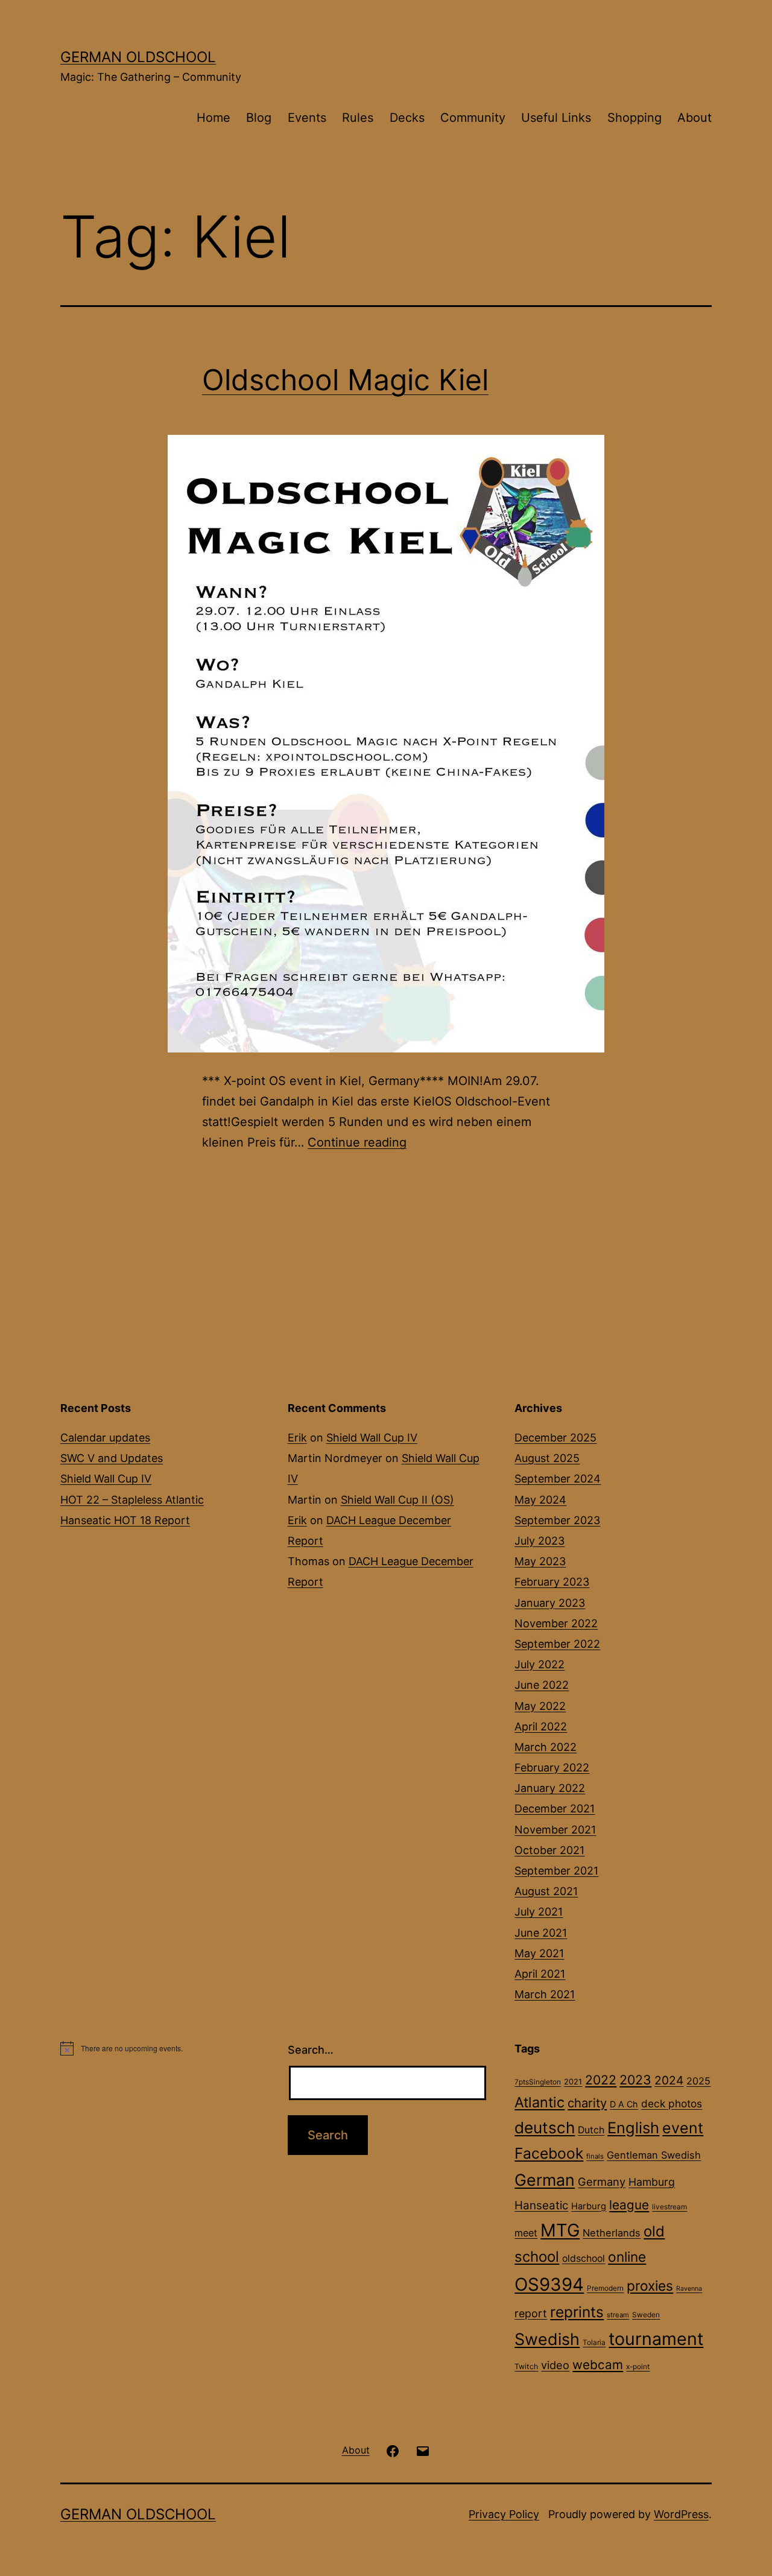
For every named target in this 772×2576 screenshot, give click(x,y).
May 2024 (540, 1500)
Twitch (526, 2366)
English (633, 2128)
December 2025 (555, 1438)
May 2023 (540, 1561)
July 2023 (539, 1541)
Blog (259, 118)
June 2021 (541, 1933)
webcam (598, 2365)
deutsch (545, 2128)
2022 (601, 2080)
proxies (650, 2286)
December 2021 (555, 1809)
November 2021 (555, 1830)
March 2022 (546, 1747)
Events (307, 118)
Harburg (589, 2206)
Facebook (549, 2153)
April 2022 (541, 1726)
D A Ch (624, 2104)
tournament (656, 2339)
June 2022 (542, 1685)
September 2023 (557, 1520)
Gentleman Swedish (654, 2155)
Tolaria (594, 2343)
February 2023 (552, 1582)
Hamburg (652, 2182)
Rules (358, 118)
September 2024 (558, 1479)
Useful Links (556, 118)
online (627, 2257)
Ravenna (689, 2289)
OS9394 (549, 2284)
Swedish (547, 2339)
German (545, 2180)
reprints (577, 2312)
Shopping (634, 118)
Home (214, 118)
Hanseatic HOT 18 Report (125, 1520)
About (694, 118)
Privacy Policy (504, 2514)
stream (618, 2315)
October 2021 (549, 1850)
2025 (698, 2081)
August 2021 (546, 1891)
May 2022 (540, 1706)
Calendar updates (105, 1438)
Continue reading (357, 1142)
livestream (669, 2207)
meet (526, 2233)
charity (587, 2103)
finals (595, 2156)
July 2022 (539, 1664)
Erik (297, 1438)
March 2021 (545, 1994)
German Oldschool (138, 57)
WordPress (681, 2514)
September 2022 (557, 1644)
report (531, 2313)
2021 (573, 2082)
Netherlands (612, 2233)
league (629, 2205)
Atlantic (539, 2102)
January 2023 (550, 1603)
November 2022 (556, 1623)
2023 (635, 2080)
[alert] (159, 2048)
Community (473, 118)
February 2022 (552, 1767)
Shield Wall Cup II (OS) (397, 1500)
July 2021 (539, 1912)
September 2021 (556, 1871)
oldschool (584, 2258)
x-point (638, 2367)
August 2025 (547, 1458)
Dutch (591, 2130)
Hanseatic (541, 2205)
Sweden (646, 2315)
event (683, 2128)
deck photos (672, 2103)
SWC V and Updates (112, 1458)
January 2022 (550, 1788)
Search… (311, 2050)
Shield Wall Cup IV (106, 1479)
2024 (669, 2080)
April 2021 (540, 1974)
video (555, 2365)
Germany (602, 2182)
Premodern (605, 2288)
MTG (560, 2230)
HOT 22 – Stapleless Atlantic (132, 1500)
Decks (407, 118)
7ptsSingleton (538, 2082)
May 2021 (539, 1953)
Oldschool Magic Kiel (345, 380)
